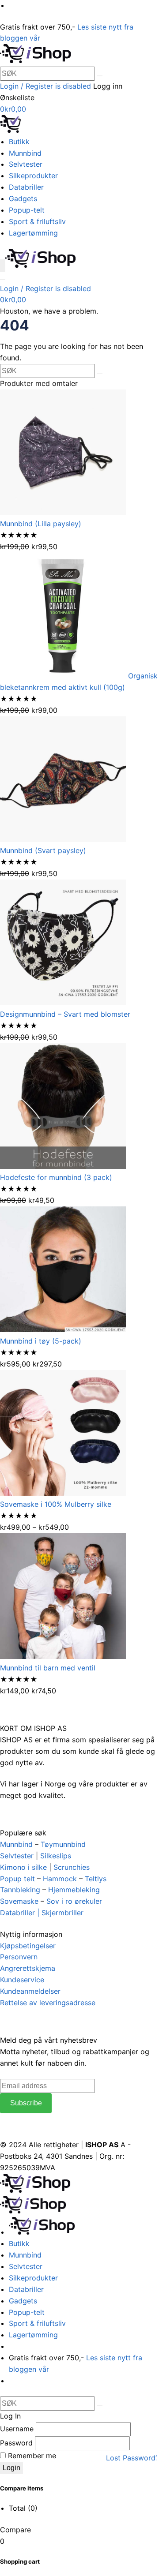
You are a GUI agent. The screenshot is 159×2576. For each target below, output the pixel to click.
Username (17, 2429)
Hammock (60, 1879)
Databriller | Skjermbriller (42, 1913)
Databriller (26, 187)
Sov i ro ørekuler (74, 1901)
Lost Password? (132, 2458)
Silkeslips (56, 1856)
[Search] (3, 280)
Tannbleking (20, 1890)
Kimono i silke (23, 1867)
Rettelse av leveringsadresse (48, 2003)
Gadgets (23, 198)
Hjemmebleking (74, 1890)
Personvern (19, 1957)
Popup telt (17, 1879)
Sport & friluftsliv (37, 221)
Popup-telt (27, 210)
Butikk (19, 142)
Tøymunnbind (63, 1844)
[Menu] (3, 266)
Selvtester (26, 164)
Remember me (31, 2456)
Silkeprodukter (33, 176)
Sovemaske (19, 1901)
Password (16, 2443)
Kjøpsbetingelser (28, 1946)
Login (11, 2468)
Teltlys (96, 1879)
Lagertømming (33, 233)
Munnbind (25, 153)
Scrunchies (72, 1867)
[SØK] (100, 76)
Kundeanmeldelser (30, 1991)
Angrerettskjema (28, 1968)
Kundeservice (22, 1980)
